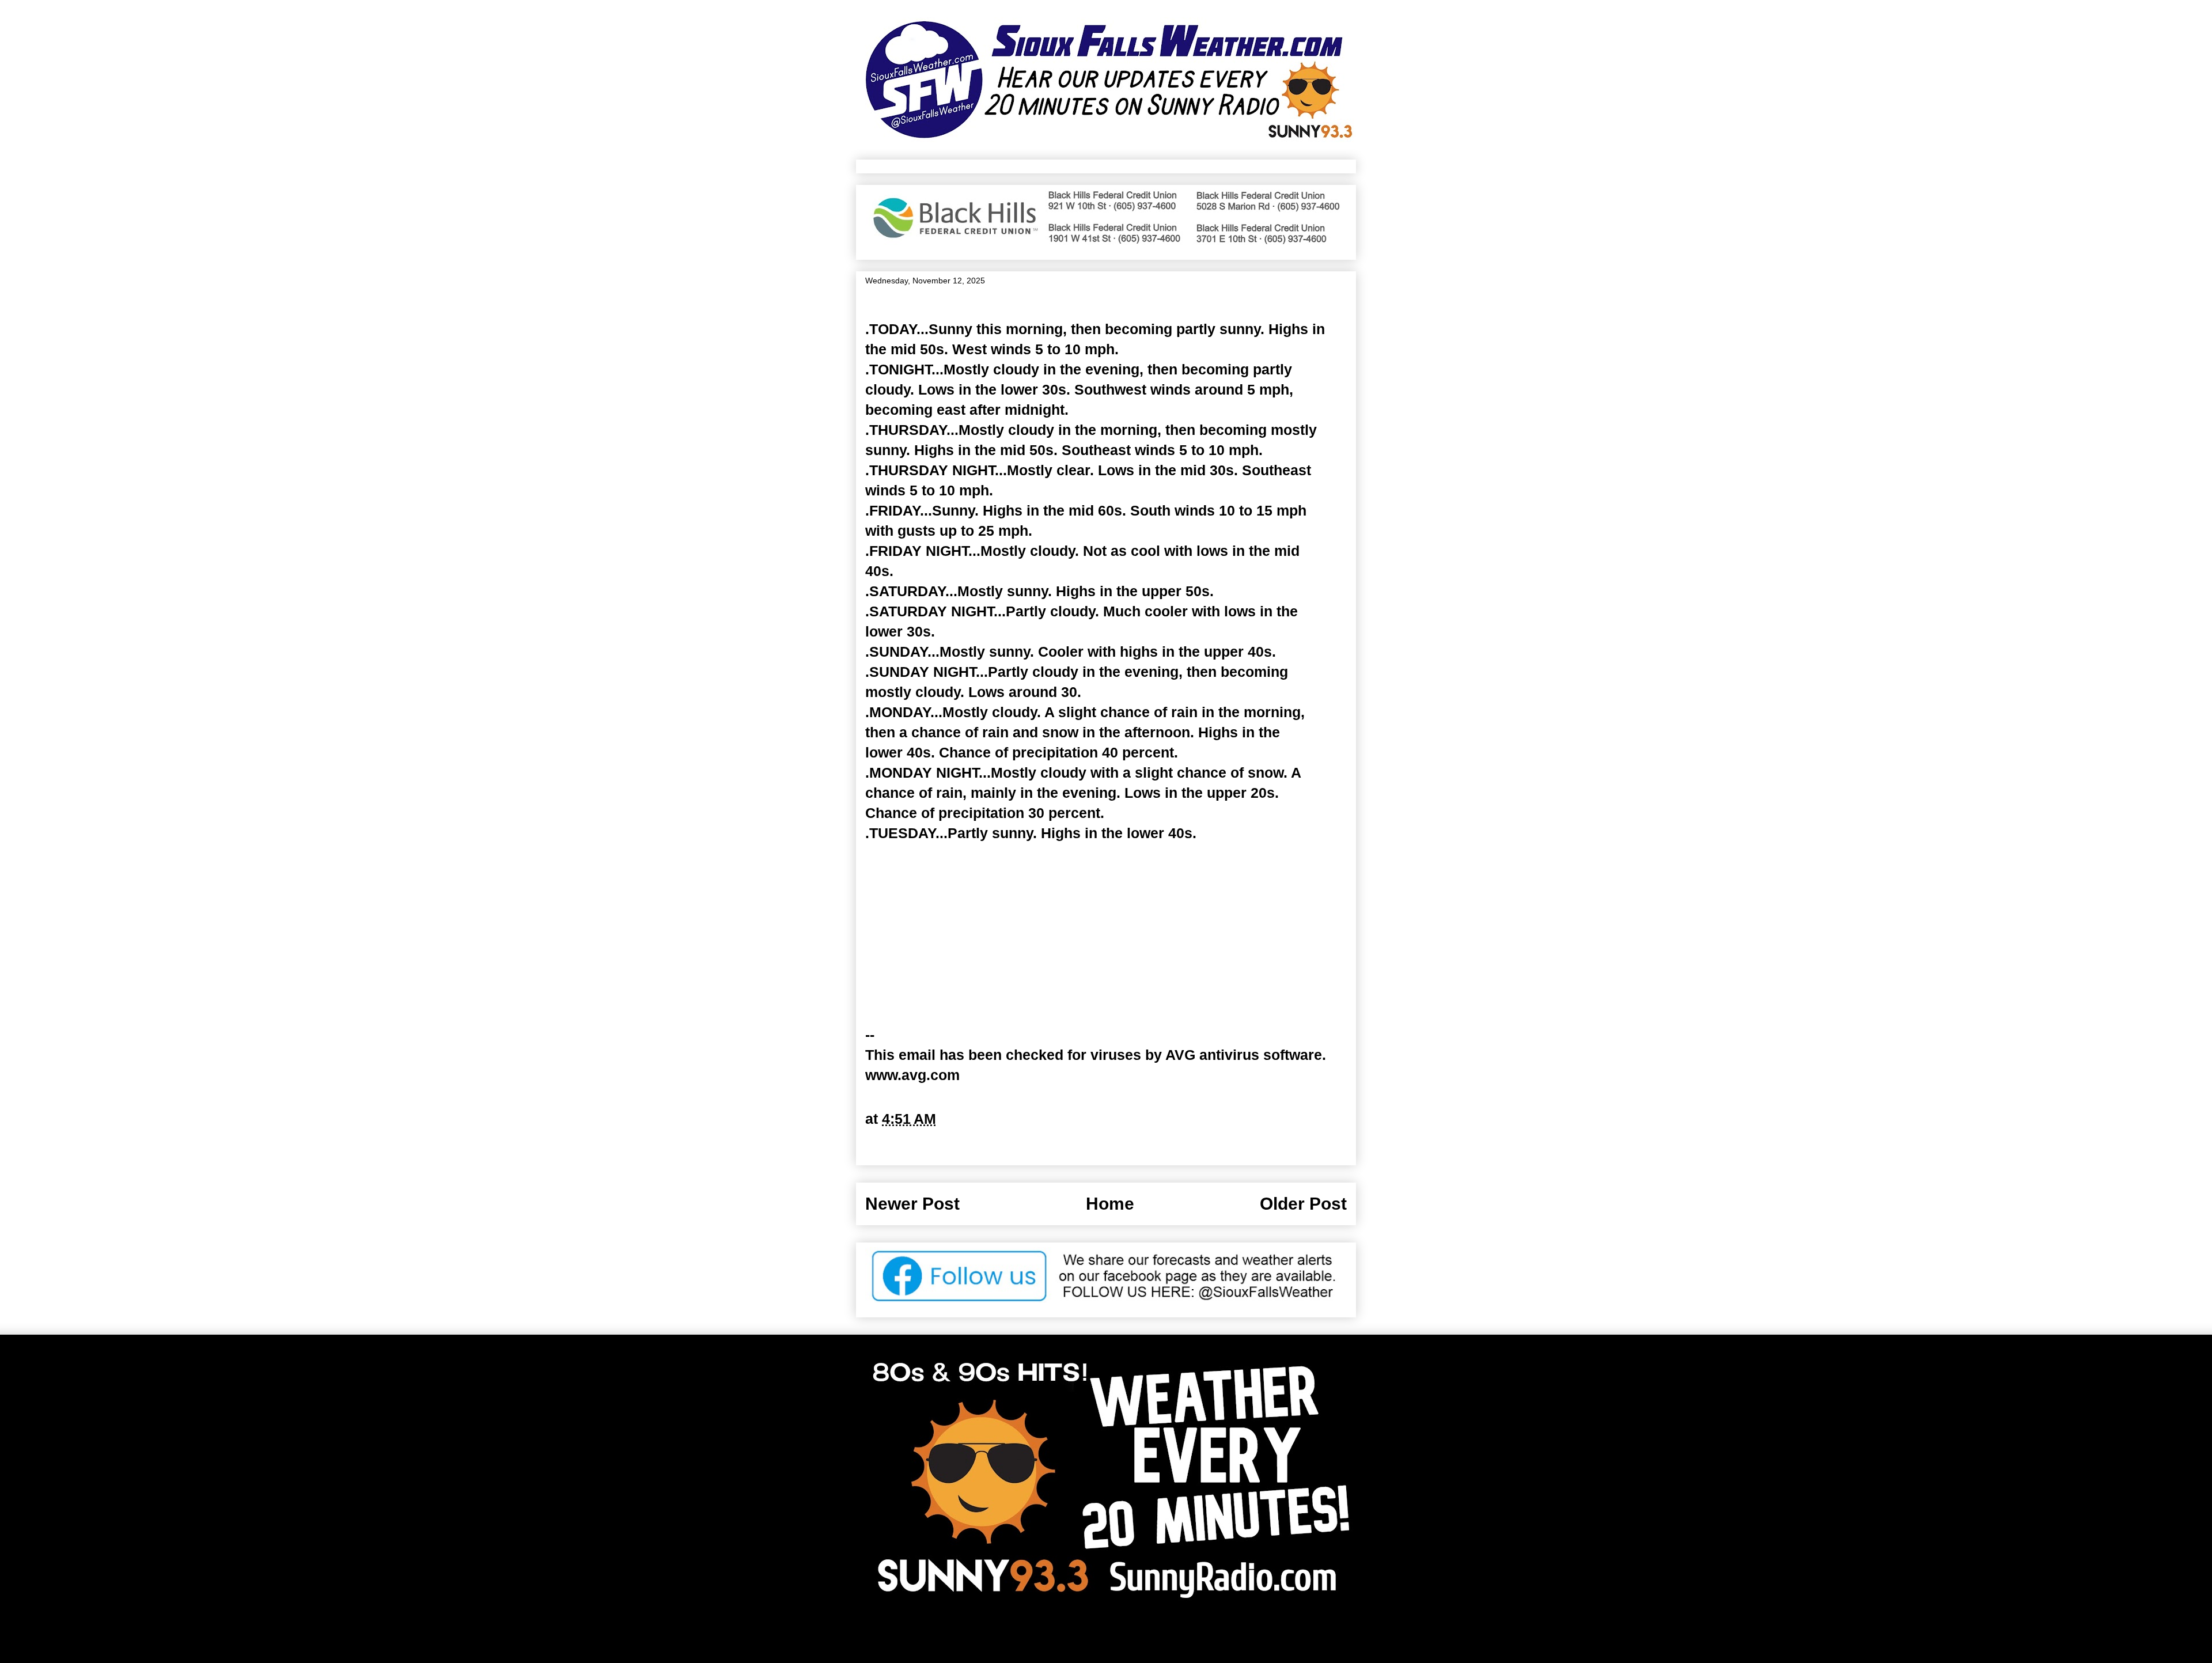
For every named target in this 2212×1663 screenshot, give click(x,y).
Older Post (1303, 1204)
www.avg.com (912, 1075)
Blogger (1221, 1635)
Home (1110, 1204)
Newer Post (912, 1204)
